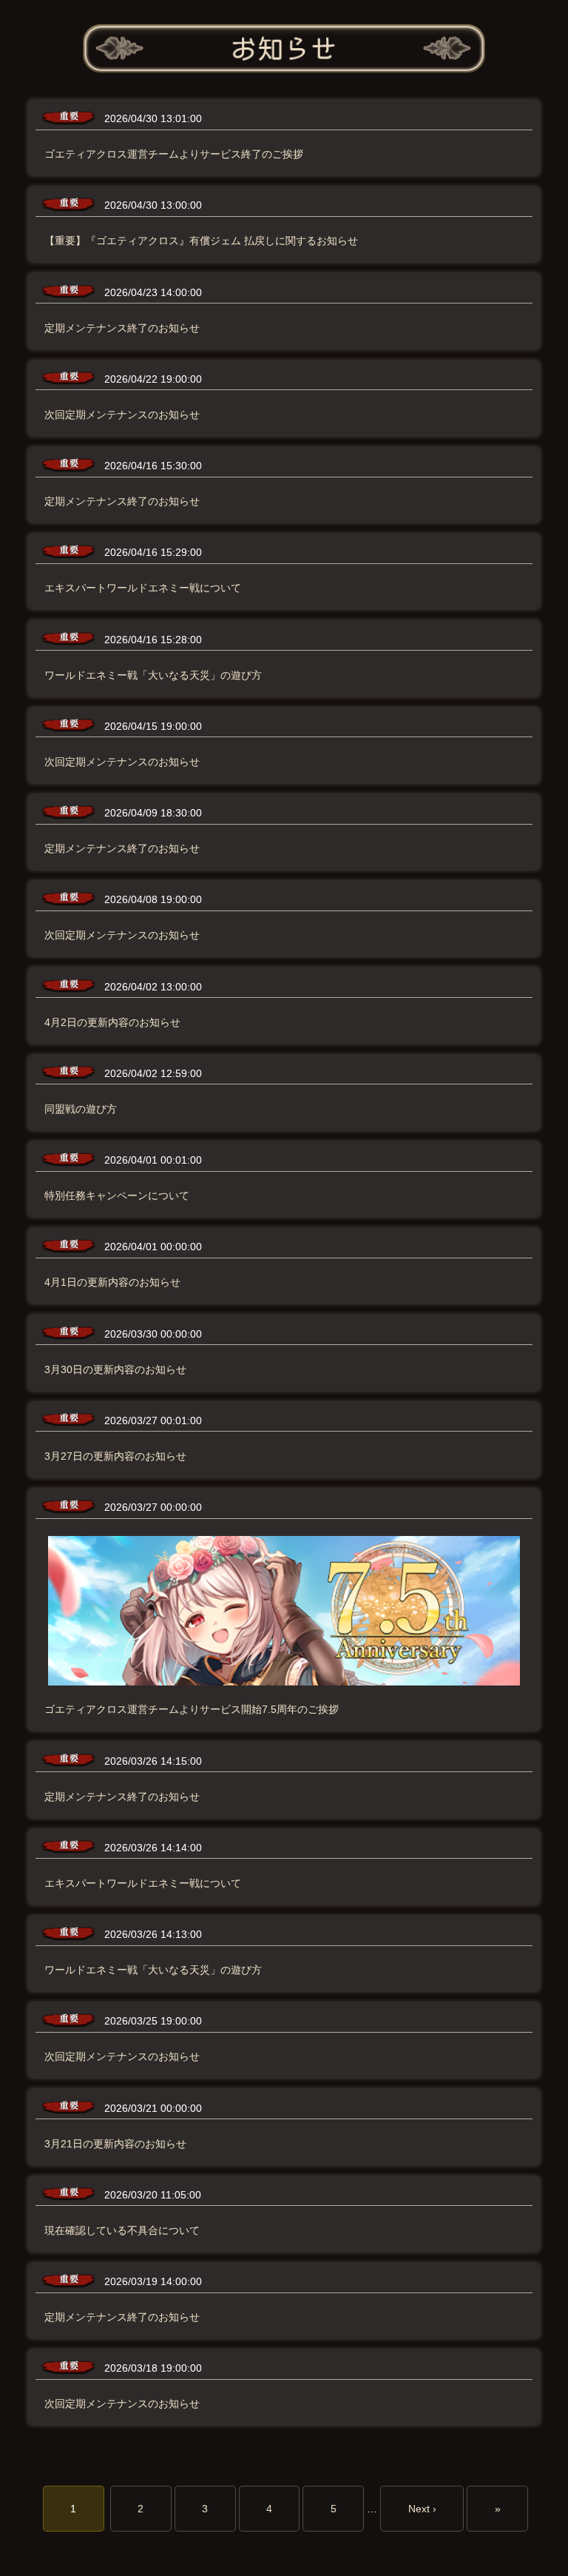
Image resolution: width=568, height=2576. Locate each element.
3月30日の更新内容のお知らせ (115, 1369)
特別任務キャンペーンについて (117, 1195)
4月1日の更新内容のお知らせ (112, 1282)
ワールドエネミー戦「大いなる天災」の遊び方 (153, 675)
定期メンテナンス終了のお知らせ (122, 328)
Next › (422, 2509)
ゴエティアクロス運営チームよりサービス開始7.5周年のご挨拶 (192, 1709)
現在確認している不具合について (122, 2230)
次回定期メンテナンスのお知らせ (122, 415)
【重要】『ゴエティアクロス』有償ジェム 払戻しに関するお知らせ (201, 241)
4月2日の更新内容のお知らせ (112, 1022)
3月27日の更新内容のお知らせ (115, 1456)
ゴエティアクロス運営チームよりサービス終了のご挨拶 (174, 154)
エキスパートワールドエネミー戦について (143, 588)
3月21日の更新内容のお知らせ (115, 2144)
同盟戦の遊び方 (81, 1109)
